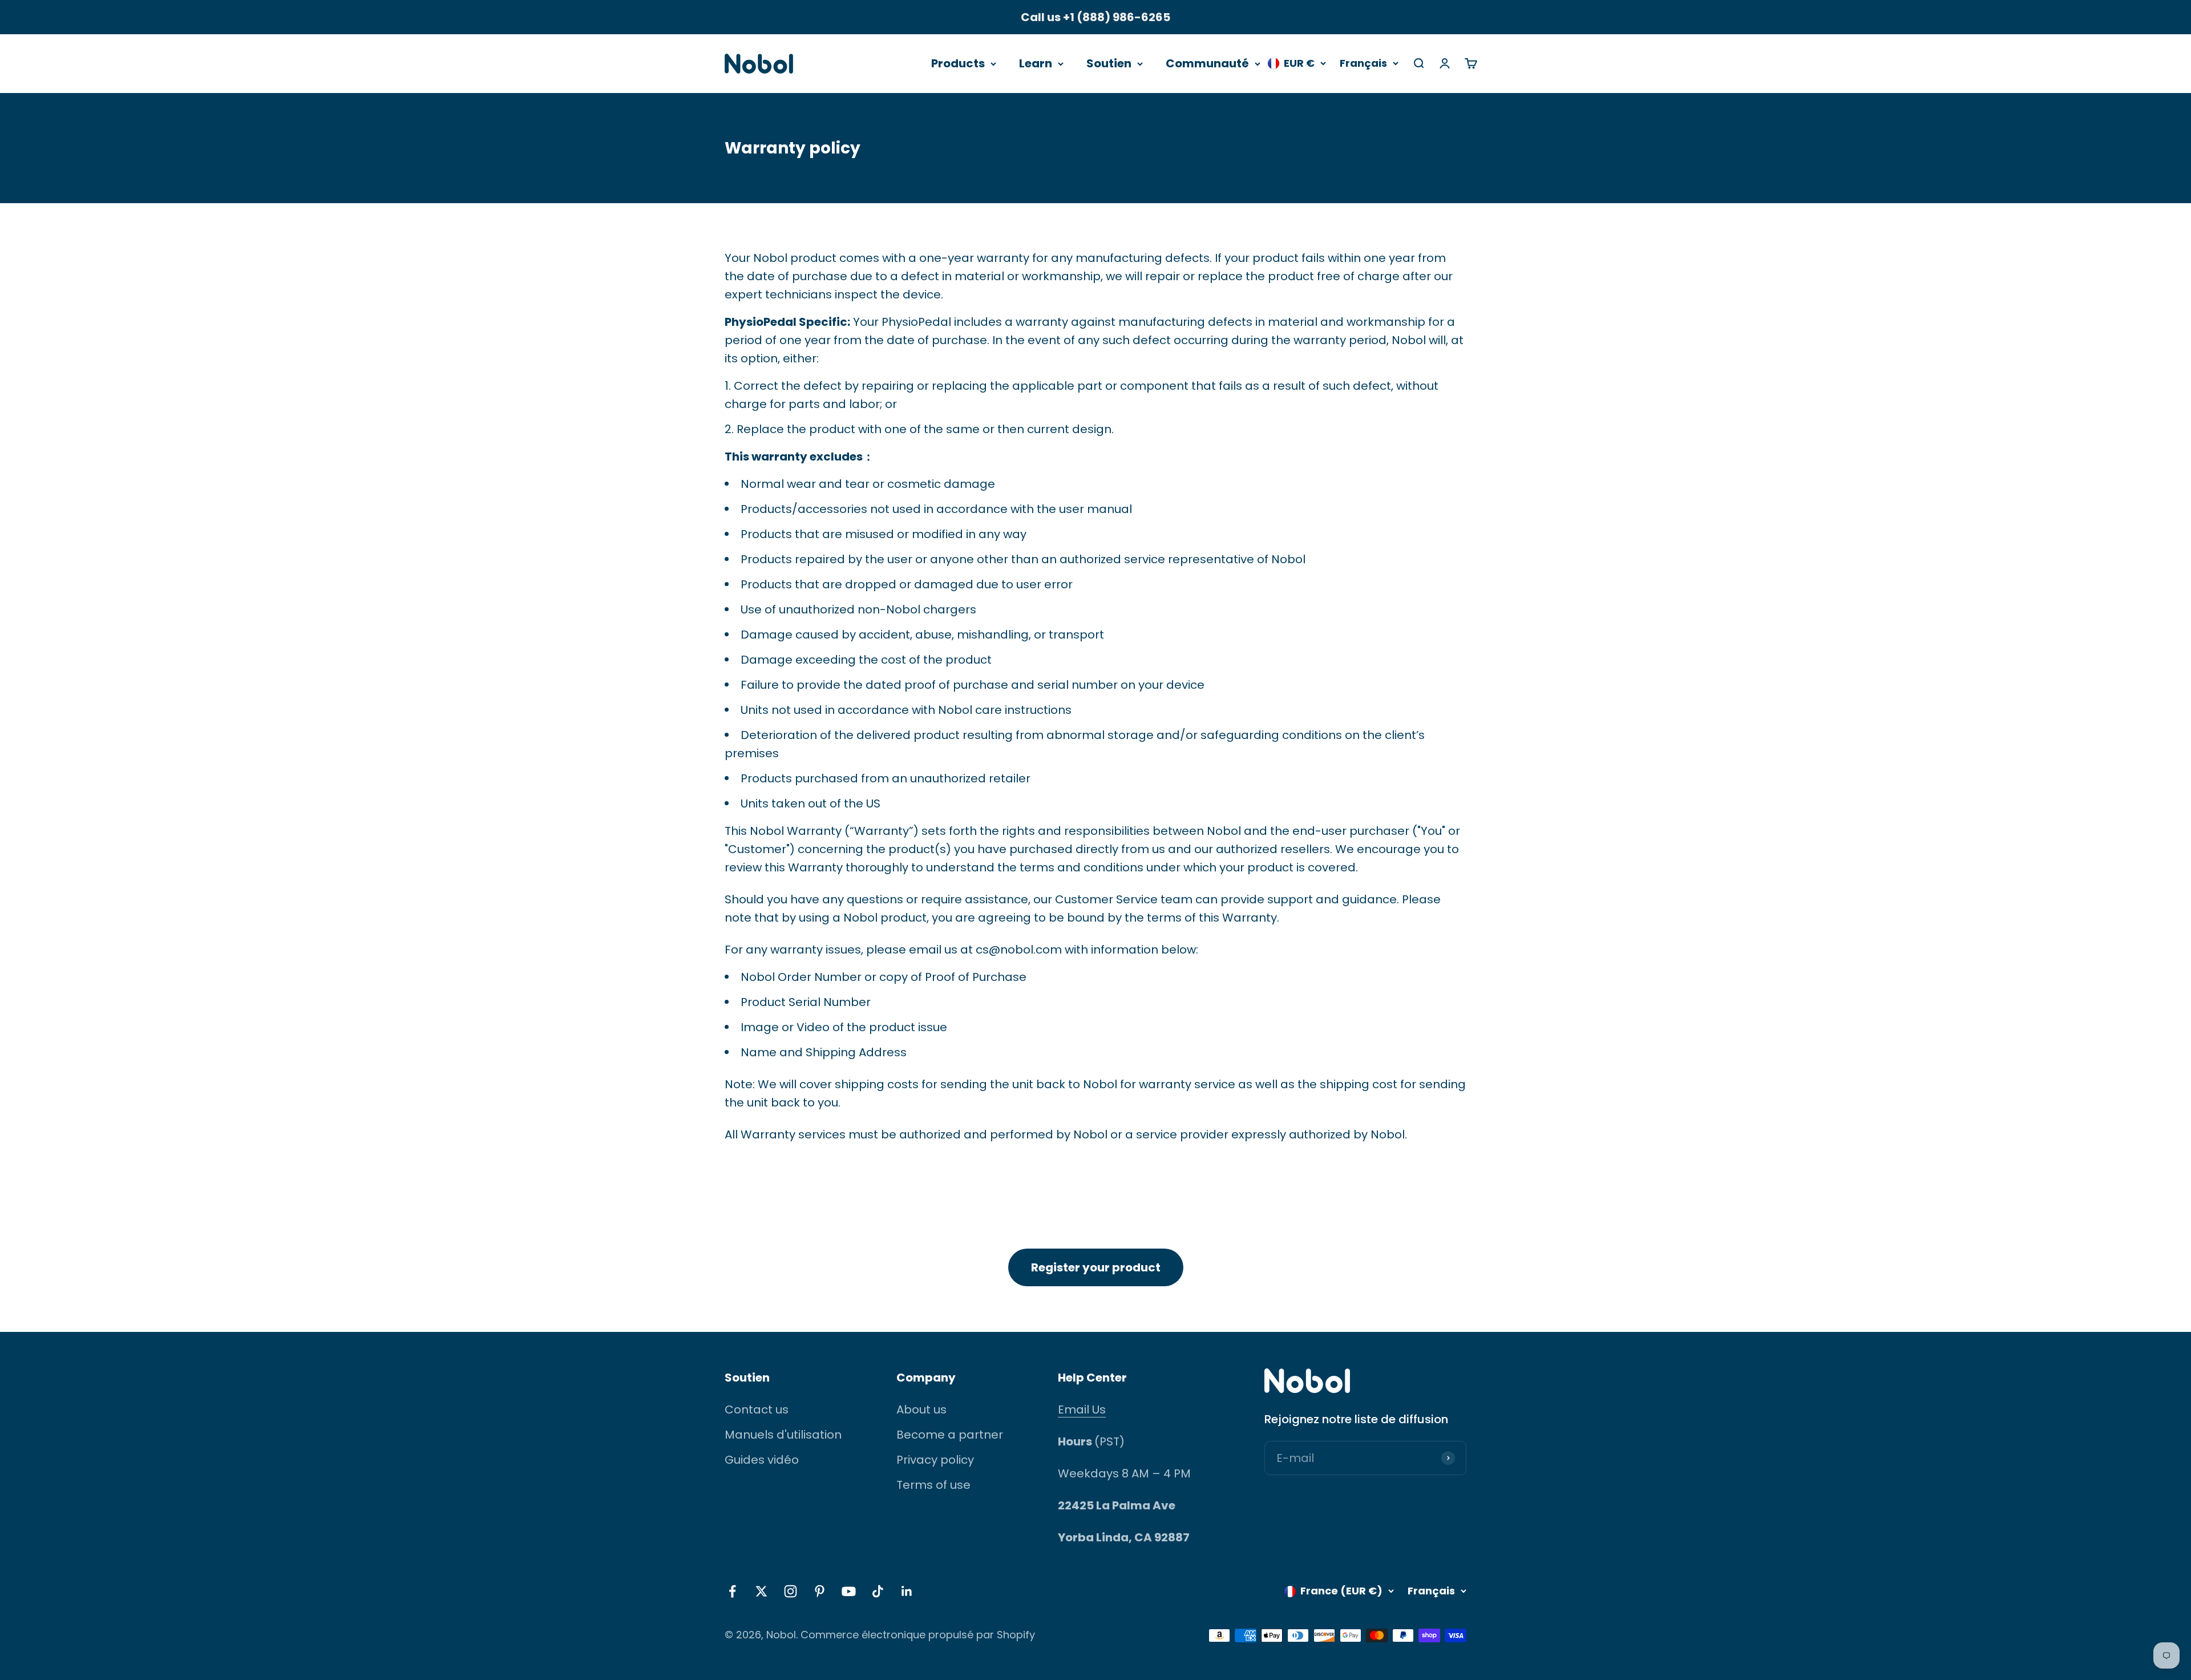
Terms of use (933, 1485)
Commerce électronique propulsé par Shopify (918, 1635)
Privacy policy (935, 1460)
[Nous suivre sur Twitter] (761, 1591)
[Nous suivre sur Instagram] (791, 1591)
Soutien (1109, 63)
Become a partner (950, 1435)
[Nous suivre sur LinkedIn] (907, 1591)
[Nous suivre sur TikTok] (878, 1591)
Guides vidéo (762, 1460)
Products (958, 63)
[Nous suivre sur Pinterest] (820, 1591)
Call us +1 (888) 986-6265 (1095, 17)
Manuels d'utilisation (783, 1435)
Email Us (1082, 1410)
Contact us (757, 1410)
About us (921, 1410)
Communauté (1207, 63)
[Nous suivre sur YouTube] (849, 1591)
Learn (1036, 63)
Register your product (1096, 1267)
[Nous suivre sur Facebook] (732, 1591)
